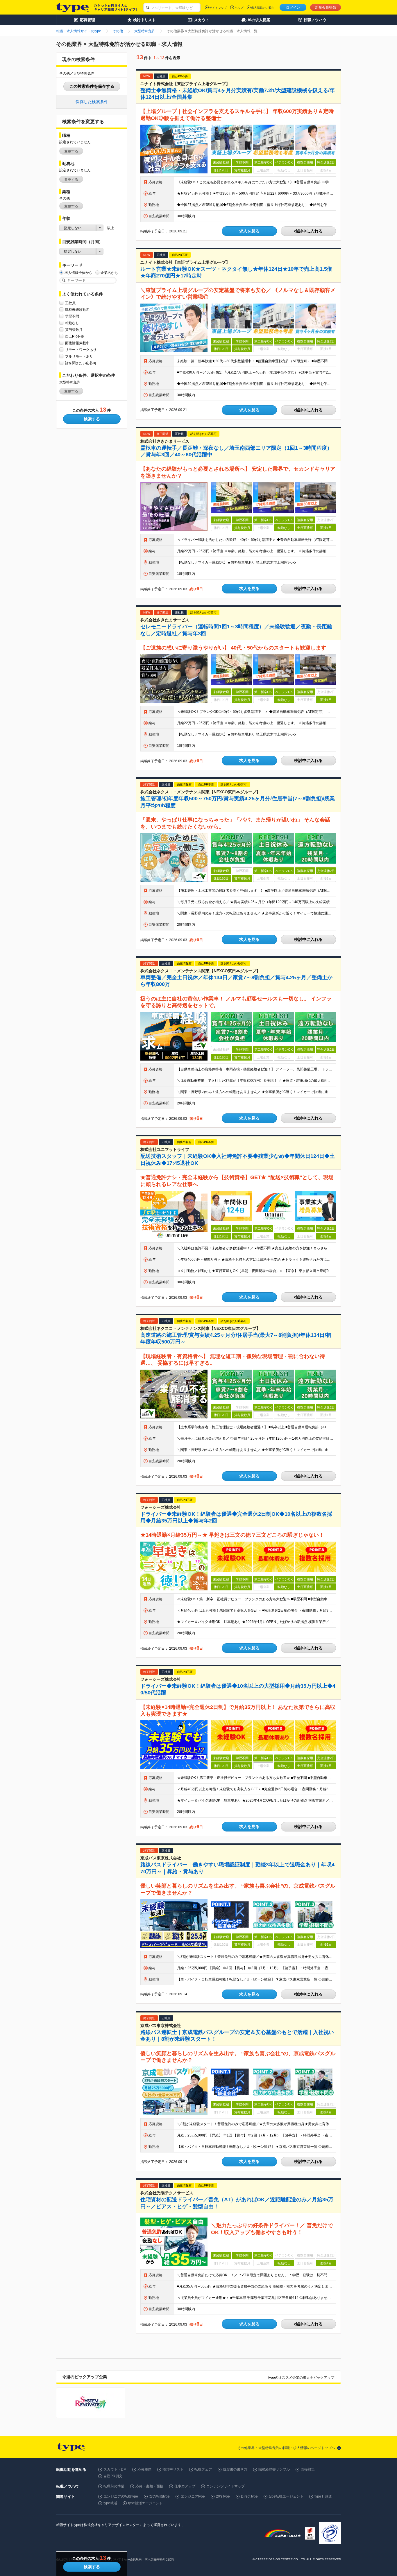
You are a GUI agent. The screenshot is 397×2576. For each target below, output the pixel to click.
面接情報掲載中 (77, 343)
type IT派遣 (323, 2496)
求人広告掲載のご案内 (159, 2559)
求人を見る (249, 231)
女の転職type (159, 2496)
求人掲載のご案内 (263, 8)
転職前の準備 (114, 2486)
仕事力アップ (185, 2486)
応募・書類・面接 (149, 2486)
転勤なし (72, 323)
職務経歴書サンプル (274, 2469)
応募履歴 (144, 2469)
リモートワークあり (81, 350)
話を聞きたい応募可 (81, 363)
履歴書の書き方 (235, 2469)
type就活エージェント (145, 2503)
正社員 (70, 303)
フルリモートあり (79, 356)
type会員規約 (133, 2559)
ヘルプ (239, 8)
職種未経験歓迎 (77, 310)
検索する (92, 419)
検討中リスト (173, 2469)
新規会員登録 (326, 8)
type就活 (110, 2503)
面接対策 (308, 2469)
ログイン (293, 8)
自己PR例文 (113, 2476)
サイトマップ (218, 8)
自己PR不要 (75, 336)
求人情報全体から (78, 273)
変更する (71, 151)
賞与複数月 (74, 330)
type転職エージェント (286, 2496)
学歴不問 (72, 316)
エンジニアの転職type (121, 2496)
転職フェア (203, 2469)
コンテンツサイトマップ (226, 2486)
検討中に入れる (308, 231)
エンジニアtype (193, 2496)
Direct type (249, 2496)
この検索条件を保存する (92, 86)
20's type (223, 2496)
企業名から (109, 273)
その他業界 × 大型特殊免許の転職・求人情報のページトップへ (286, 2448)
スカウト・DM (115, 2469)
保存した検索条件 (92, 102)
